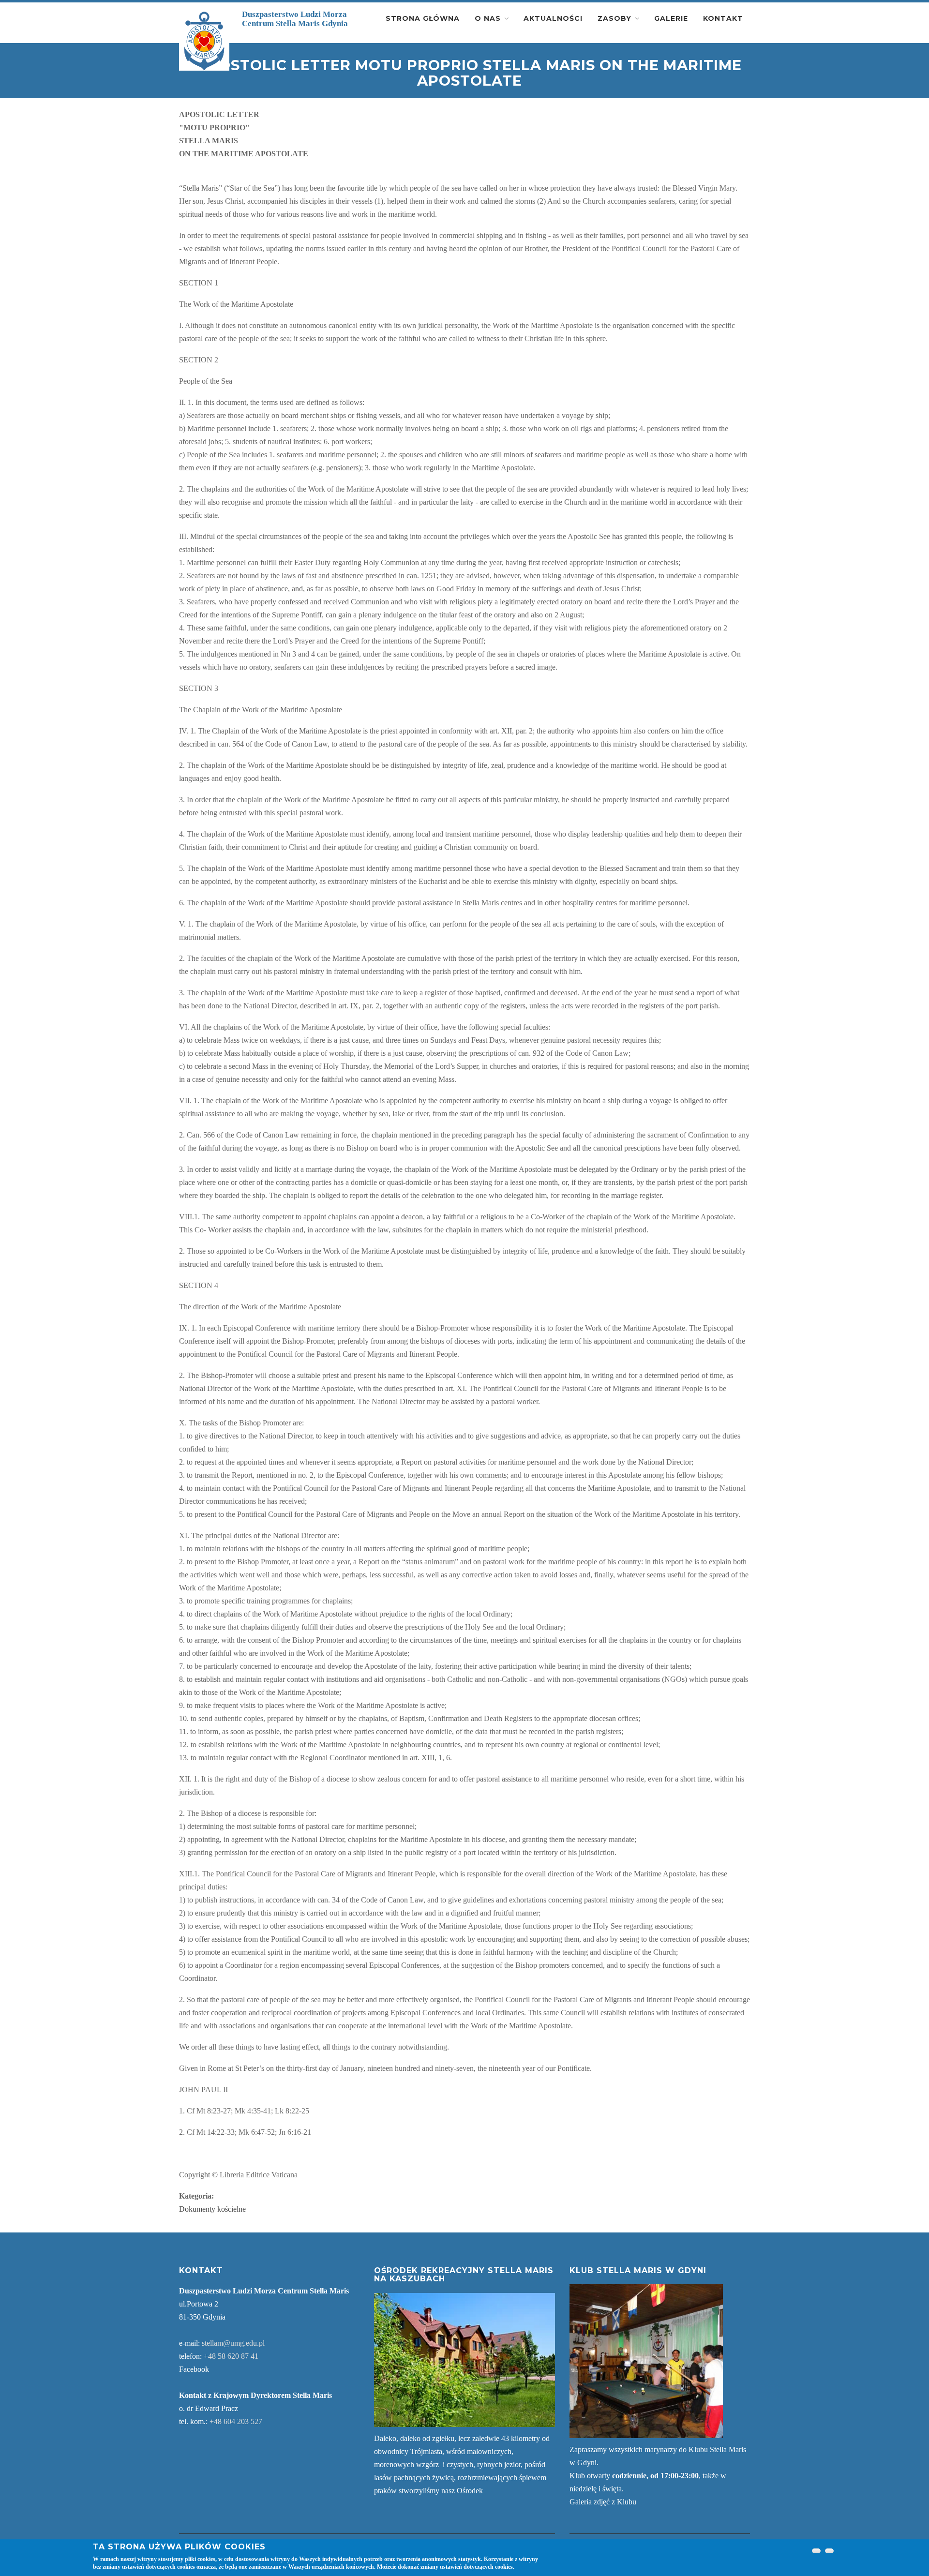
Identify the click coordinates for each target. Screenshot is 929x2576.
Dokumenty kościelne (212, 2209)
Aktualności (553, 18)
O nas (488, 18)
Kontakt (723, 18)
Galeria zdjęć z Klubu (603, 2502)
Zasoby (614, 18)
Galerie (671, 18)
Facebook (194, 2369)
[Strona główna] (204, 41)
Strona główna (423, 18)
